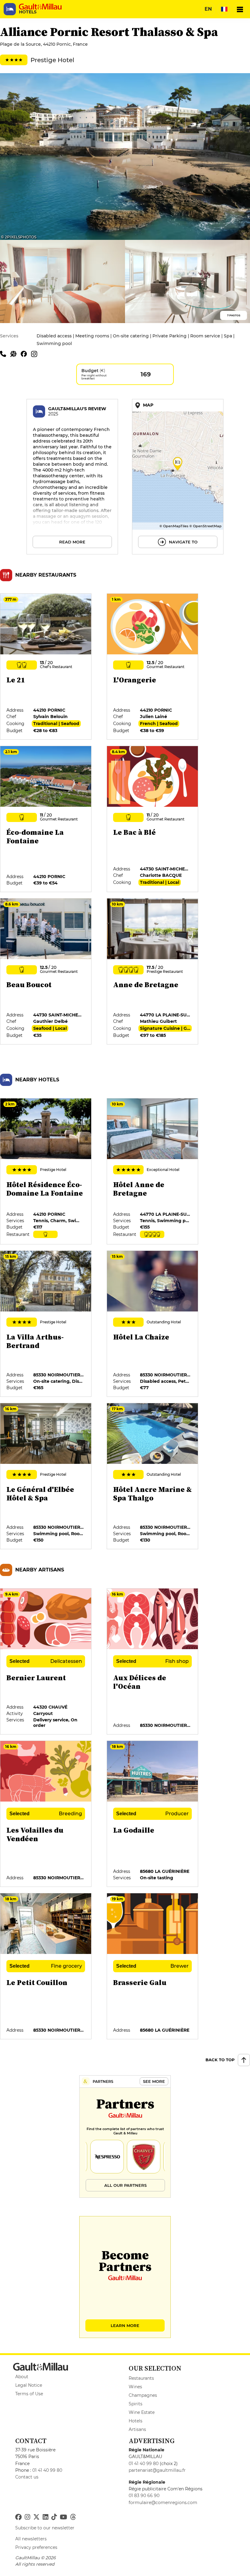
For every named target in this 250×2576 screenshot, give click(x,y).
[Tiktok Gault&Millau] (54, 2517)
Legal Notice (29, 2385)
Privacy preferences (36, 2547)
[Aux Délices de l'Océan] (153, 1662)
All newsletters (31, 2539)
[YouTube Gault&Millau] (63, 2517)
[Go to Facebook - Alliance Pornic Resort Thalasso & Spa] (26, 354)
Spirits (136, 2404)
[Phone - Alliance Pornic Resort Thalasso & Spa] (5, 354)
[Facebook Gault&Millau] (18, 2517)
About (22, 2377)
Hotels (136, 2421)
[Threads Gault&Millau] (73, 2517)
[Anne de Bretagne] (153, 972)
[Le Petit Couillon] (46, 1966)
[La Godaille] (153, 1814)
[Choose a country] (224, 9)
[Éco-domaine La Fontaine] (46, 819)
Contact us (27, 2477)
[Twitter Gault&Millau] (36, 2517)
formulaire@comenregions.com (163, 2503)
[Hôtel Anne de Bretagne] (153, 1172)
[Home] (40, 7)
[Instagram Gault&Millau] (27, 2517)
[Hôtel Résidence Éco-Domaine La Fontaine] (46, 1172)
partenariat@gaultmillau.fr (157, 2470)
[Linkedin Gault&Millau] (45, 2517)
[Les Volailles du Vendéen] (46, 1814)
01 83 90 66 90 (144, 2496)
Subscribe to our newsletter (45, 2528)
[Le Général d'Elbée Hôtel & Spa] (46, 1476)
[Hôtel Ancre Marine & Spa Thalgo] (153, 1476)
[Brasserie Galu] (153, 1966)
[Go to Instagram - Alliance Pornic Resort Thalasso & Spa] (36, 354)
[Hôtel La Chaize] (153, 1324)
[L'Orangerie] (153, 667)
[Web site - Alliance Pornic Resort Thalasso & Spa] (16, 354)
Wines (135, 2387)
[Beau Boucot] (46, 972)
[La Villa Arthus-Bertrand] (46, 1324)
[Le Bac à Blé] (153, 819)
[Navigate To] (178, 477)
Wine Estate (142, 2412)
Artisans (137, 2429)
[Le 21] (46, 667)
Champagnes (143, 2395)
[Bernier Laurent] (46, 1662)
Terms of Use (29, 2394)
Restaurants (141, 2378)
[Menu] (240, 9)
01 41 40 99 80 (47, 2470)
